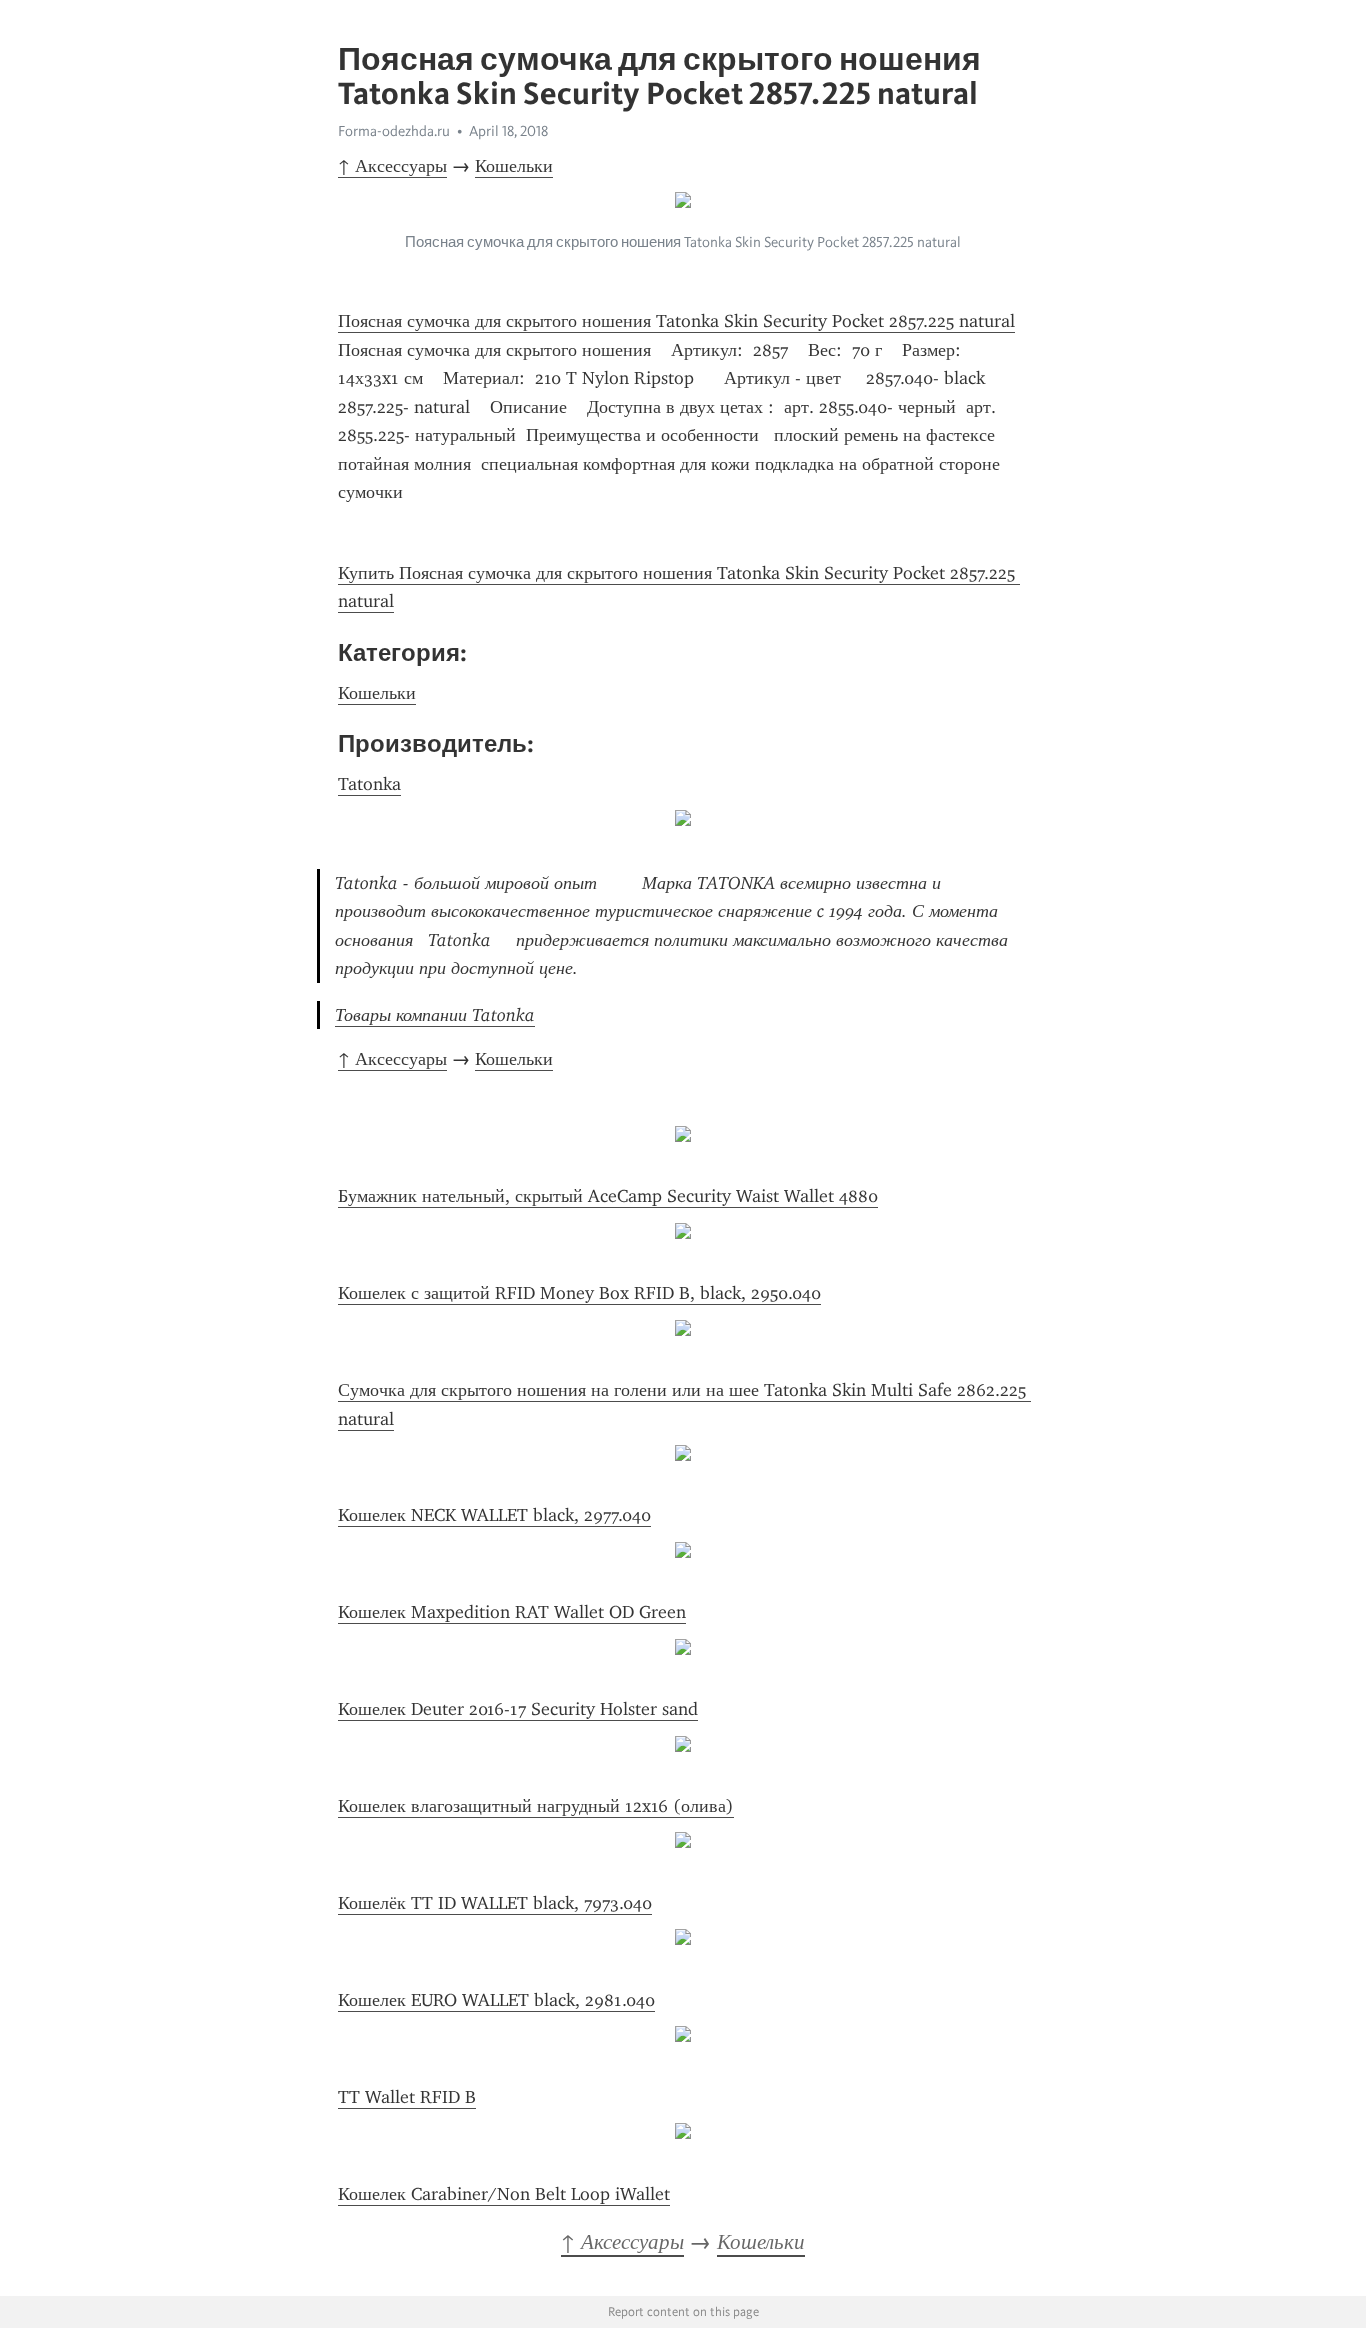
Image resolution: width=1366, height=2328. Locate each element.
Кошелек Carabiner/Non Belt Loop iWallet (504, 2194)
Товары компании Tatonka (435, 1015)
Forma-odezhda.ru (394, 131)
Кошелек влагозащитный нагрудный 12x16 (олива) (536, 1806)
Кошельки (514, 166)
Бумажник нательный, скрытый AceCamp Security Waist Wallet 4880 (608, 1196)
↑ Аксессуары (392, 166)
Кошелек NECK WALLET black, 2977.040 (494, 1515)
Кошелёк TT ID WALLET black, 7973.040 (495, 1903)
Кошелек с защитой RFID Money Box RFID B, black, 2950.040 (579, 1293)
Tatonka (369, 784)
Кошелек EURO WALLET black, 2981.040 (496, 2000)
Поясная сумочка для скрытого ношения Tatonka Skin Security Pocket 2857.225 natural (676, 321)
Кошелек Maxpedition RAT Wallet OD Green (512, 1612)
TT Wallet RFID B (407, 2097)
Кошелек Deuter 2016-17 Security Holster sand (518, 1709)
